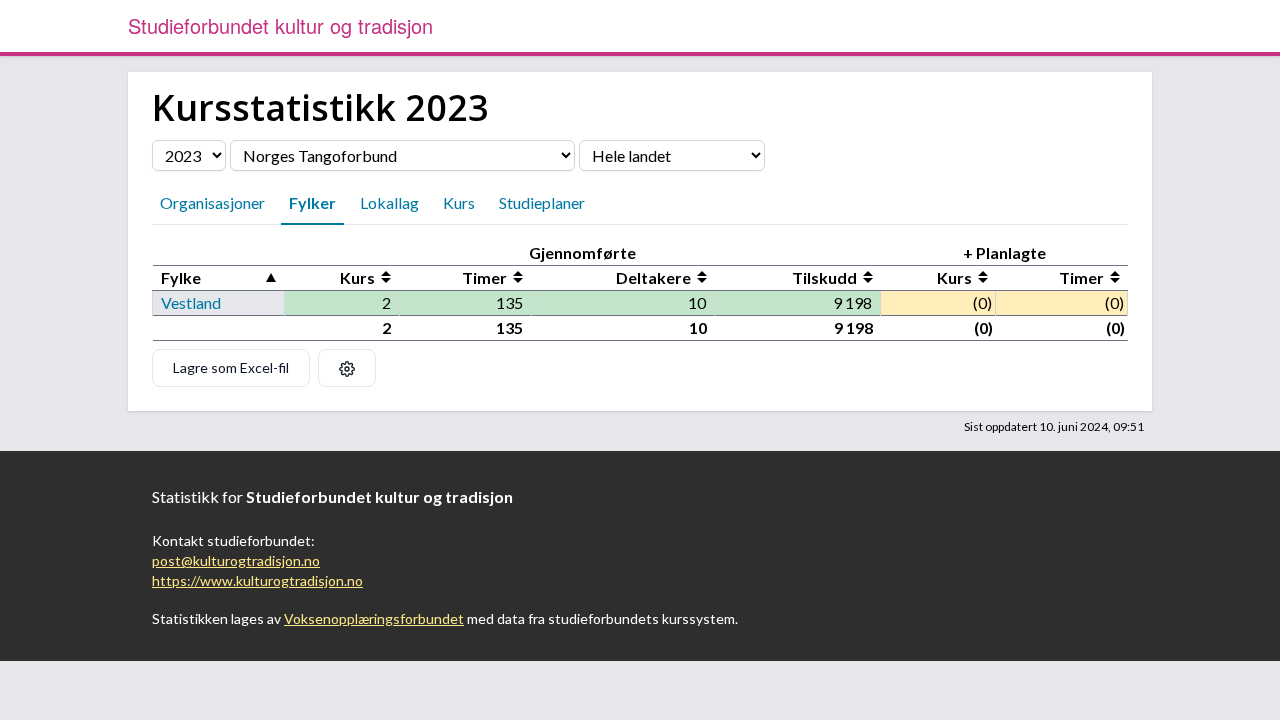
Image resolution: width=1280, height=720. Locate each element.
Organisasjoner (212, 202)
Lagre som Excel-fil (231, 367)
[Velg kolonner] (347, 368)
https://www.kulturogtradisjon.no (257, 580)
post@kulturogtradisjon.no (236, 560)
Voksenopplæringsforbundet (374, 618)
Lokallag (389, 202)
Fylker (312, 202)
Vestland (191, 302)
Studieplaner (542, 202)
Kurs (459, 202)
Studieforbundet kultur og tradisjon (280, 25)
